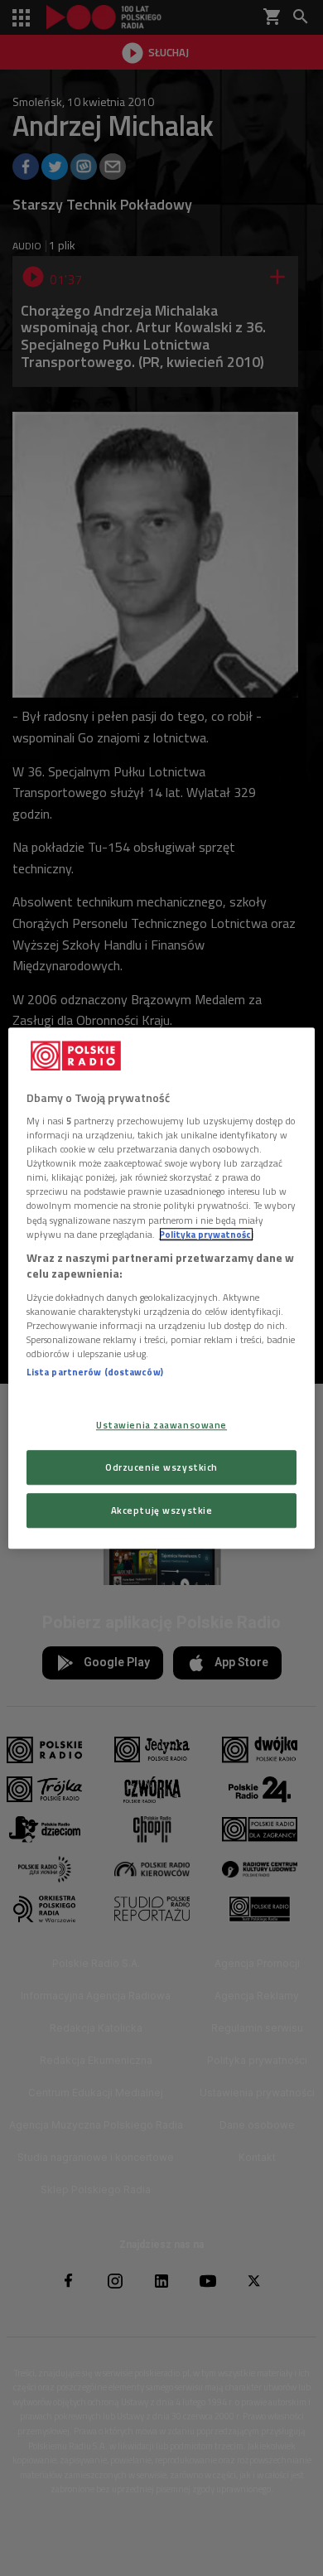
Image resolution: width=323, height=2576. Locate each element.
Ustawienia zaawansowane (161, 1425)
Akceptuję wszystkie (162, 1510)
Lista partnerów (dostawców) (95, 1372)
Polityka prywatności (206, 1234)
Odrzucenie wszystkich (161, 1467)
